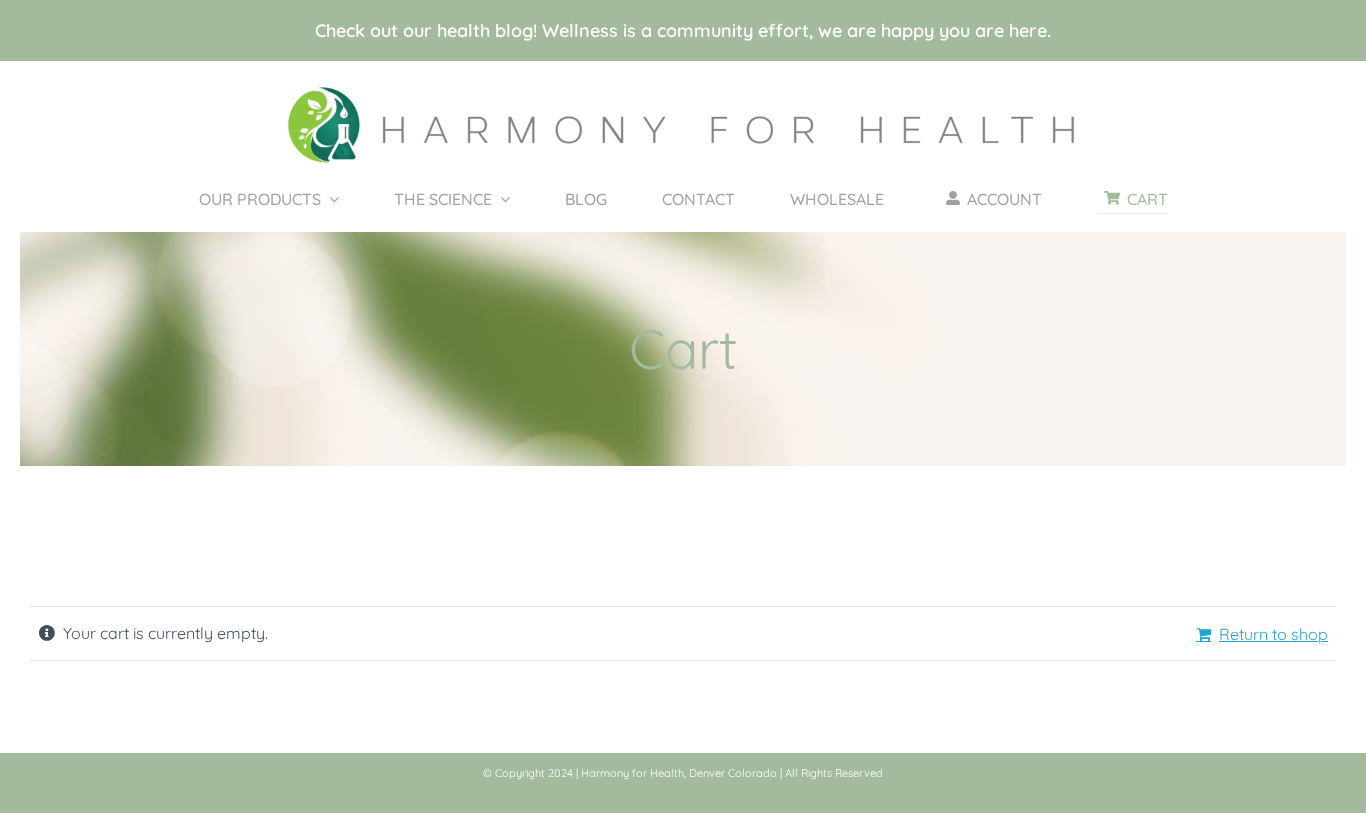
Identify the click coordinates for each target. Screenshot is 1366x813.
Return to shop (1273, 634)
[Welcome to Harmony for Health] (683, 89)
